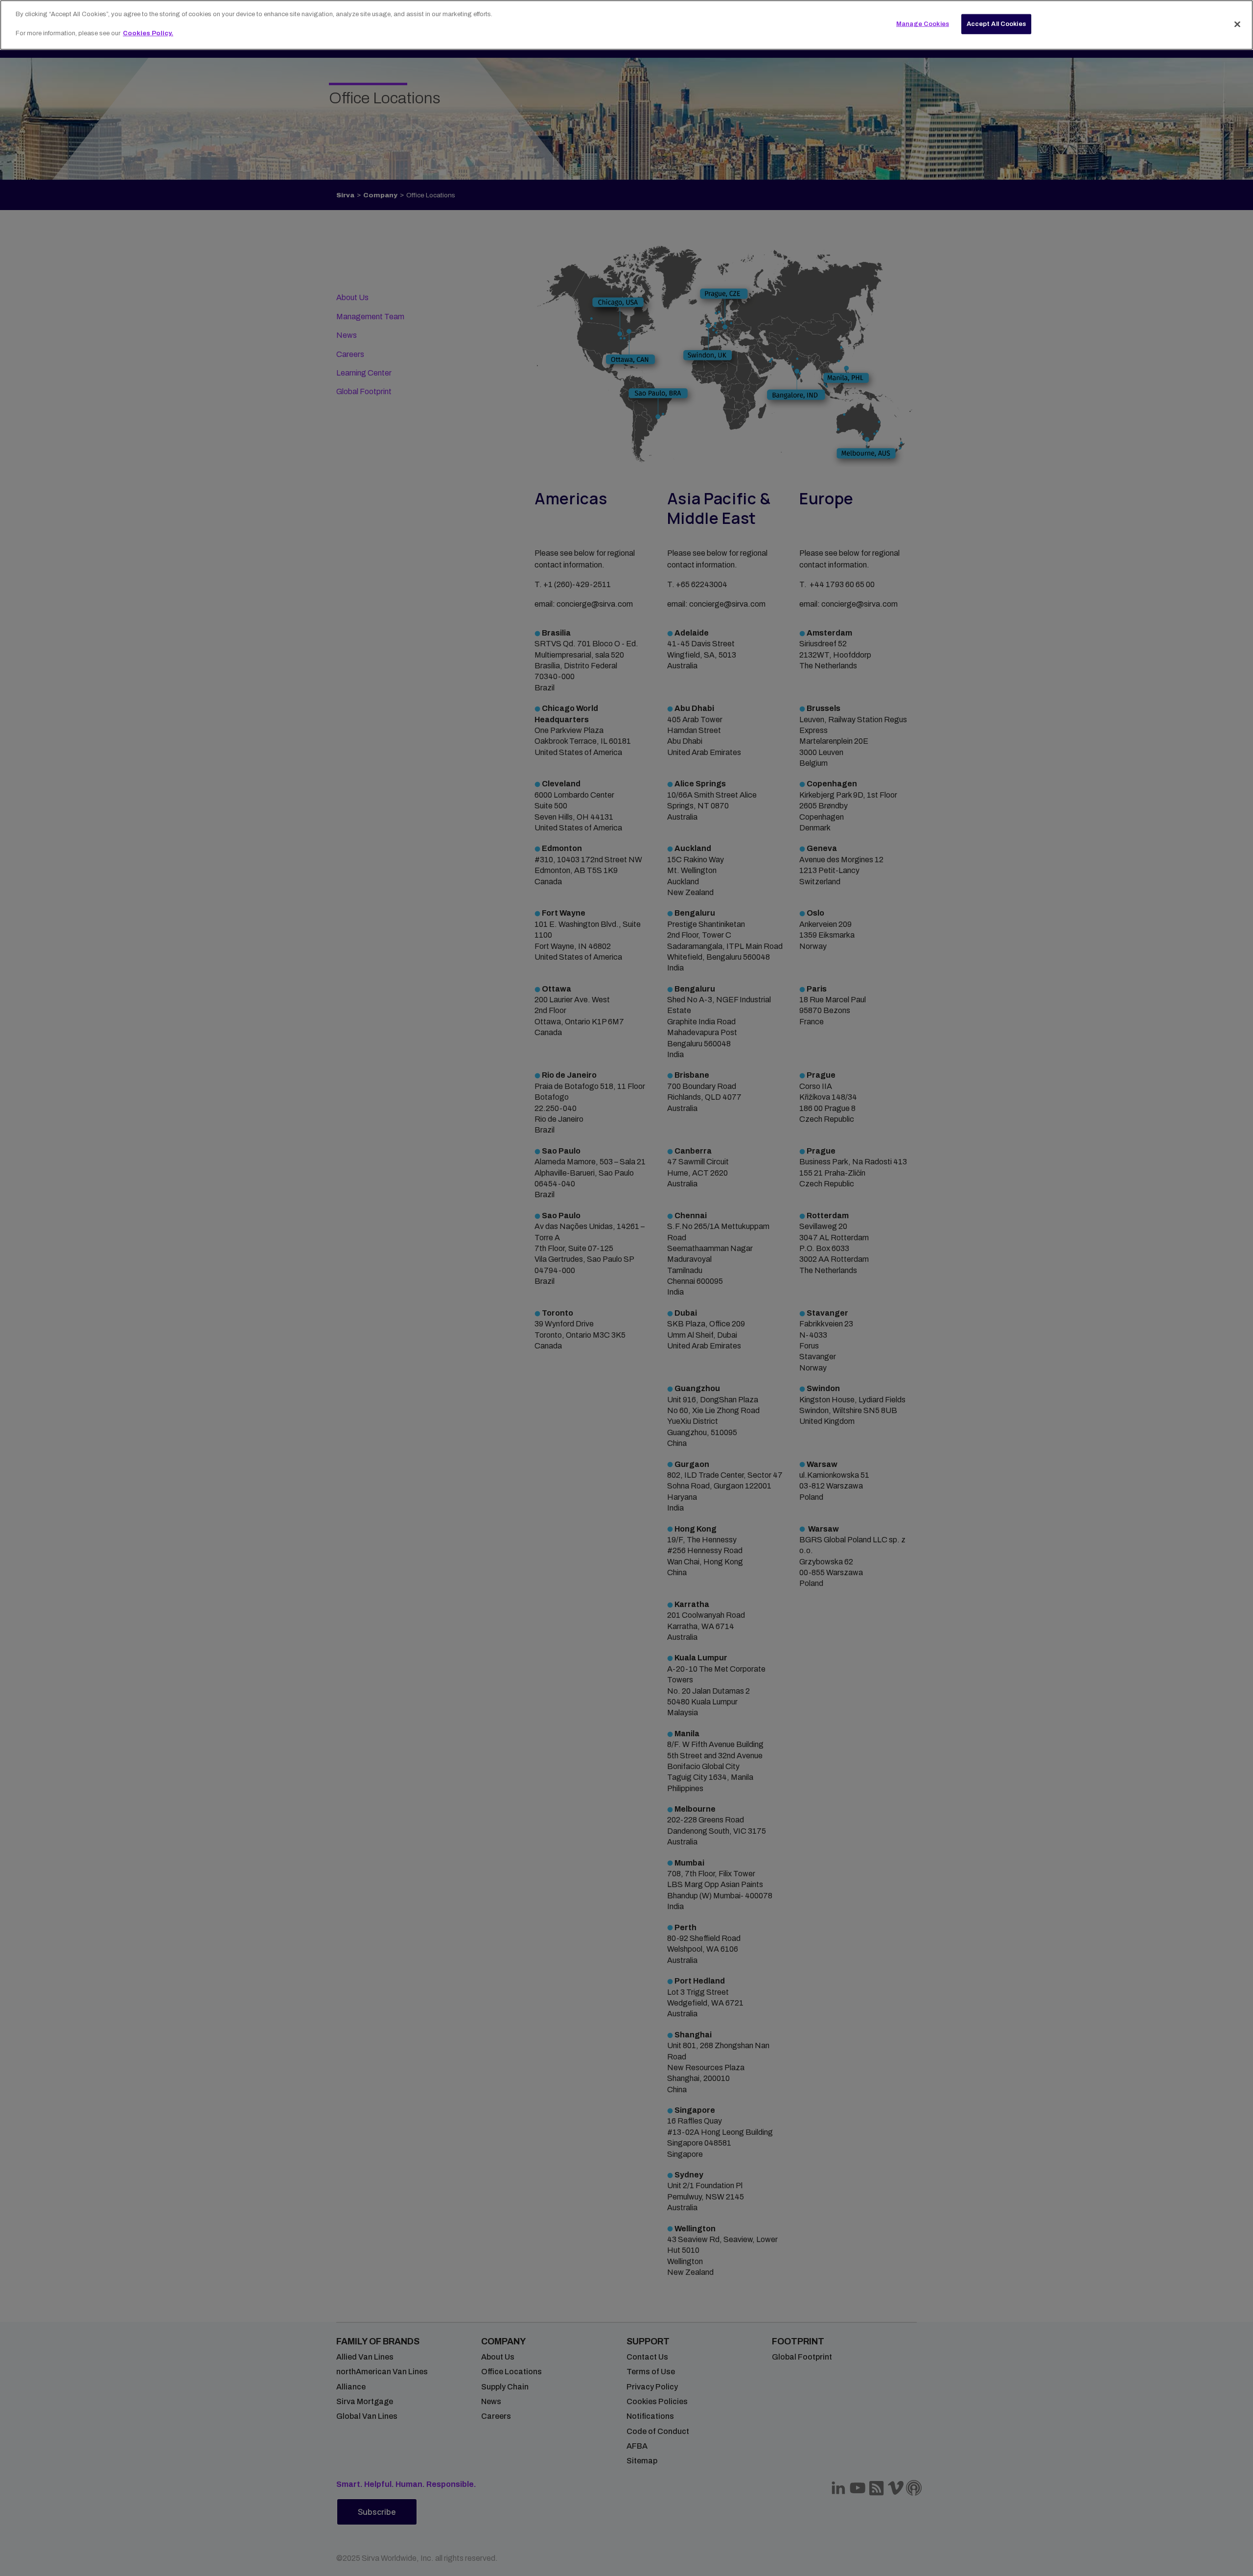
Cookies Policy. (148, 33)
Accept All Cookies (996, 24)
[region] (626, 25)
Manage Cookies (923, 24)
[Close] (1237, 24)
